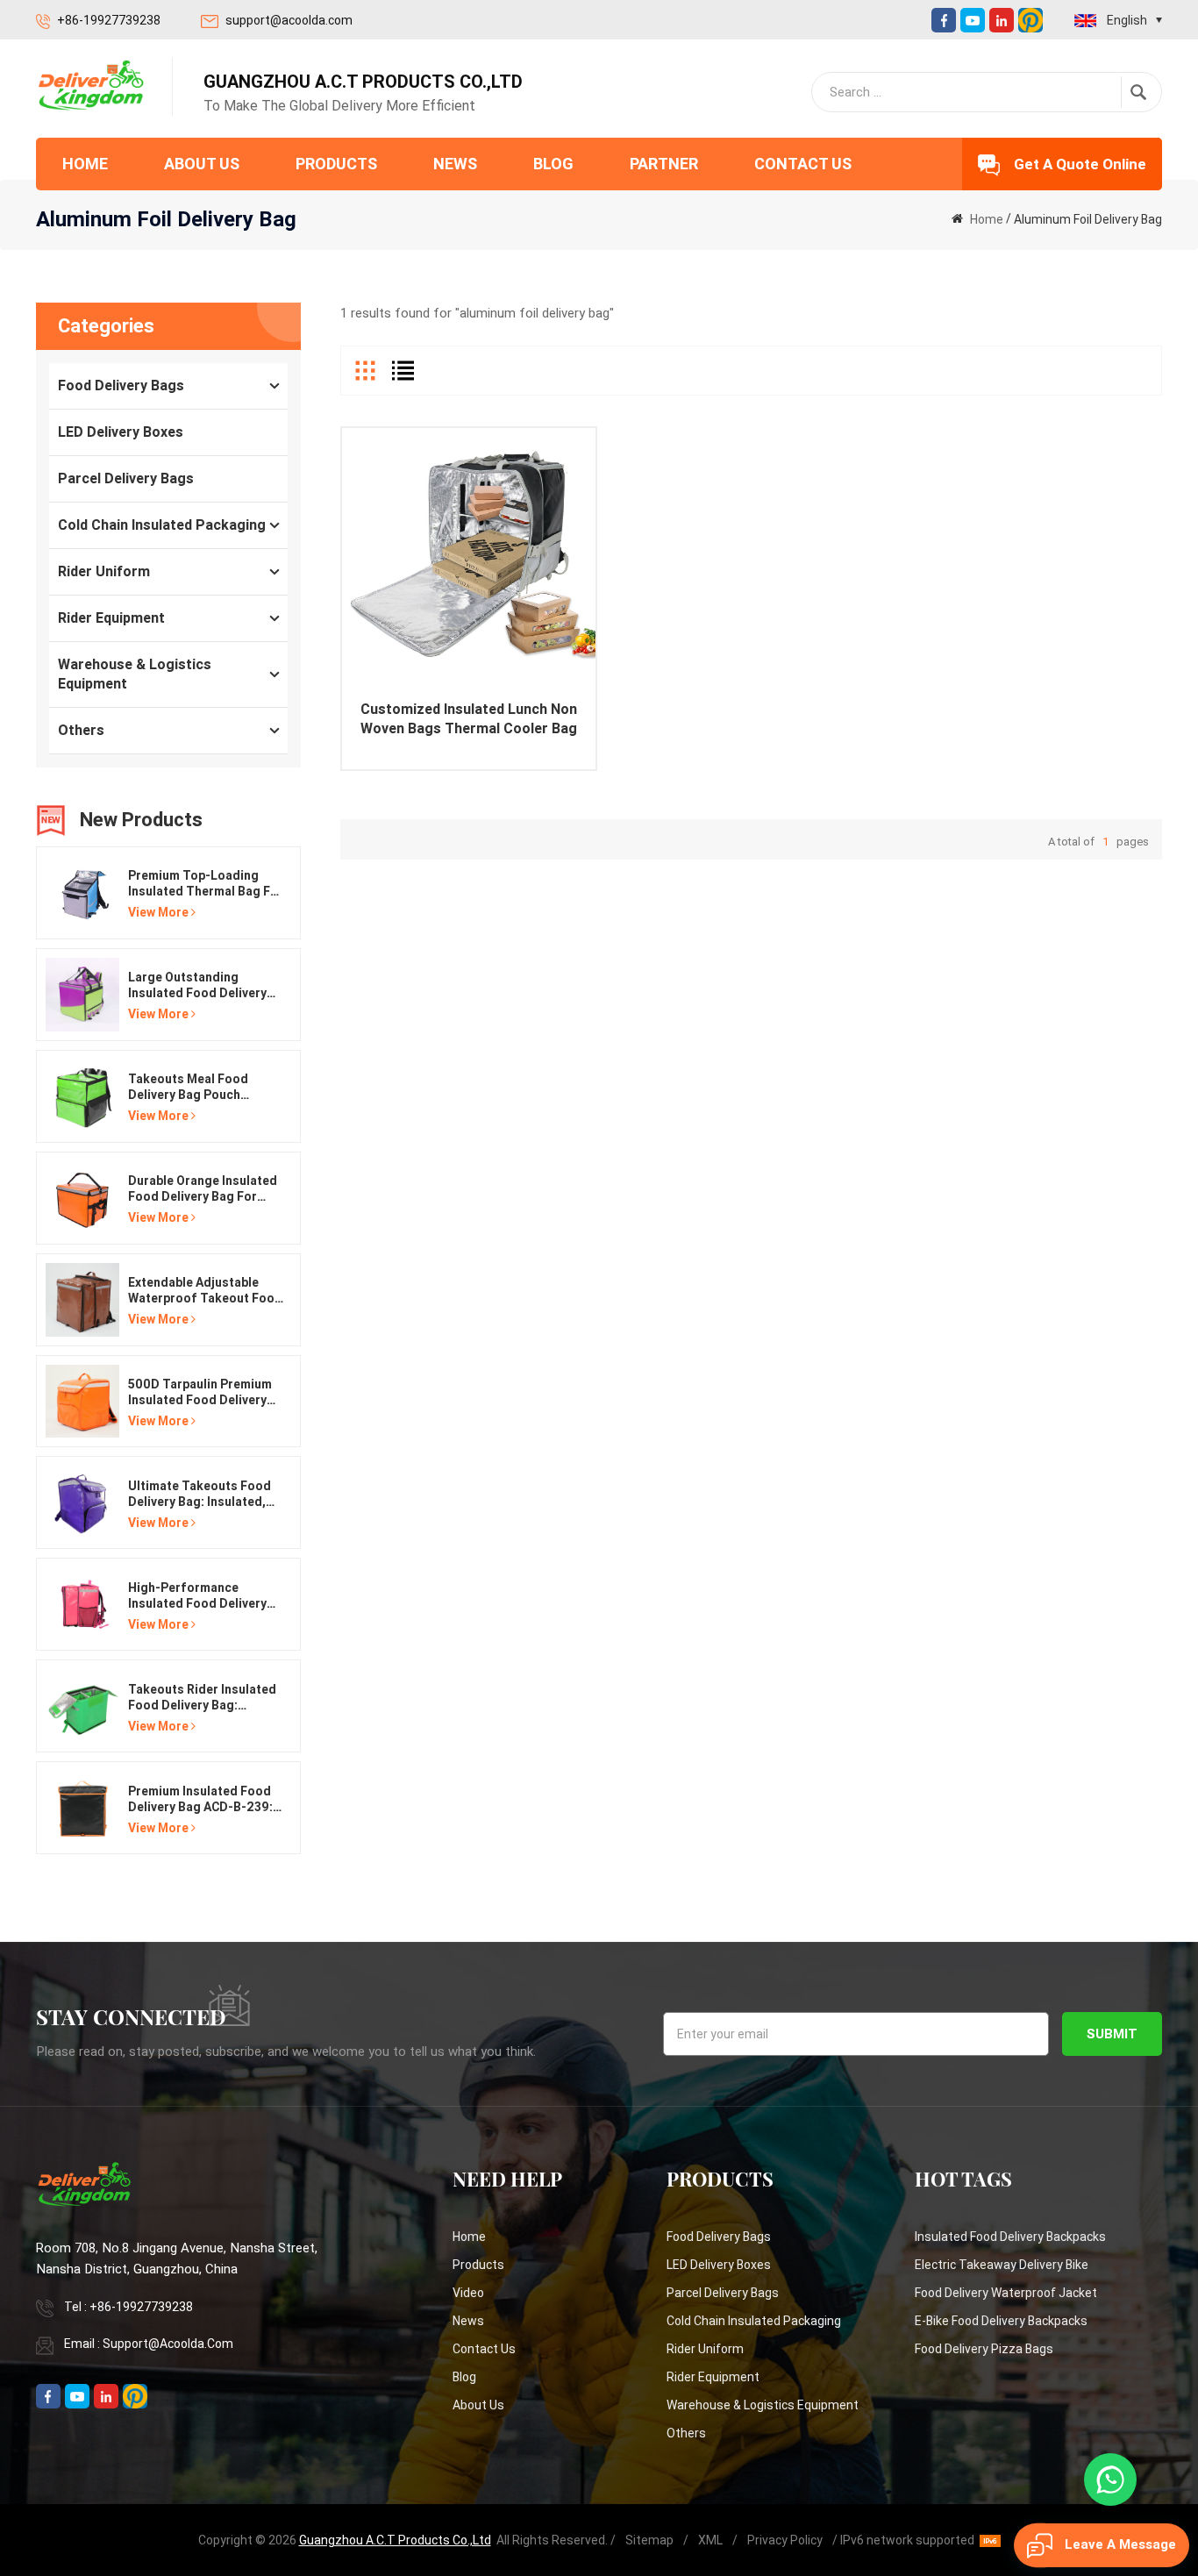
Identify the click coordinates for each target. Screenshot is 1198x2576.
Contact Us (803, 164)
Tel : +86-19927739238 (128, 2307)
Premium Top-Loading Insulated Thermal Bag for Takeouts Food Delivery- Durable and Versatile (206, 884)
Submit (1112, 2034)
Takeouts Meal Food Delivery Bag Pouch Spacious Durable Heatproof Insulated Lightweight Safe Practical (188, 1087)
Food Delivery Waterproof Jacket (1006, 2293)
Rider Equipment (111, 618)
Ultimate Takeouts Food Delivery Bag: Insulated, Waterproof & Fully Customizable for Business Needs (200, 1494)
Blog (553, 164)
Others (81, 730)
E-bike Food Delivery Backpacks (1001, 2321)
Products (336, 164)
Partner (664, 164)
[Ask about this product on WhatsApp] (1110, 2480)
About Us (202, 164)
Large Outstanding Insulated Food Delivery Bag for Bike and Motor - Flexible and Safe (201, 985)
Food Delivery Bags (121, 385)
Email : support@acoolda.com (149, 2344)
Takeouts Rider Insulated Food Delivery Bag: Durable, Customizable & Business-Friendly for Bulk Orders (202, 1698)
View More (158, 912)
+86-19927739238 (109, 20)
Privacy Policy (785, 2540)
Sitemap (649, 2540)
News (455, 164)
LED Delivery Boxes (121, 432)
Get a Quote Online (1080, 164)
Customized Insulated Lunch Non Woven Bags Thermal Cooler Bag (469, 719)
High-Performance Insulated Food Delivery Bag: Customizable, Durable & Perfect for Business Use (197, 1596)
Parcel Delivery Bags (126, 478)
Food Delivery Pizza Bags (984, 2349)
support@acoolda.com (289, 20)
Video (468, 2293)
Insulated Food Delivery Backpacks (1010, 2237)
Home (85, 164)
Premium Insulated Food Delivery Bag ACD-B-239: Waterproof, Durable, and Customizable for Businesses (203, 1799)
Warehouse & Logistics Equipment (135, 674)
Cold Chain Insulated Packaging (162, 525)
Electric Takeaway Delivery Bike (1002, 2265)
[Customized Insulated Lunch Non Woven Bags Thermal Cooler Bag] (469, 555)
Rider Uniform (104, 571)
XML (710, 2540)
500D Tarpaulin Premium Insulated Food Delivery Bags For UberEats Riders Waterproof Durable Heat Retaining (203, 1392)
